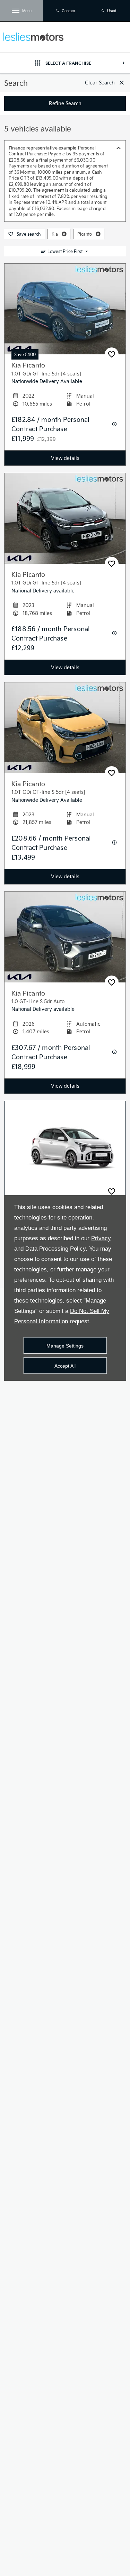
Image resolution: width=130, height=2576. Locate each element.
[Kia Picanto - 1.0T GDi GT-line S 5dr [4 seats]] (65, 728)
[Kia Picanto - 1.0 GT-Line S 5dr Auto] (65, 937)
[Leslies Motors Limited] (33, 37)
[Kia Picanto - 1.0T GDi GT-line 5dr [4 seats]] (65, 309)
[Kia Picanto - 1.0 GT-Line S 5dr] (65, 1146)
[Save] (112, 354)
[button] (64, 234)
